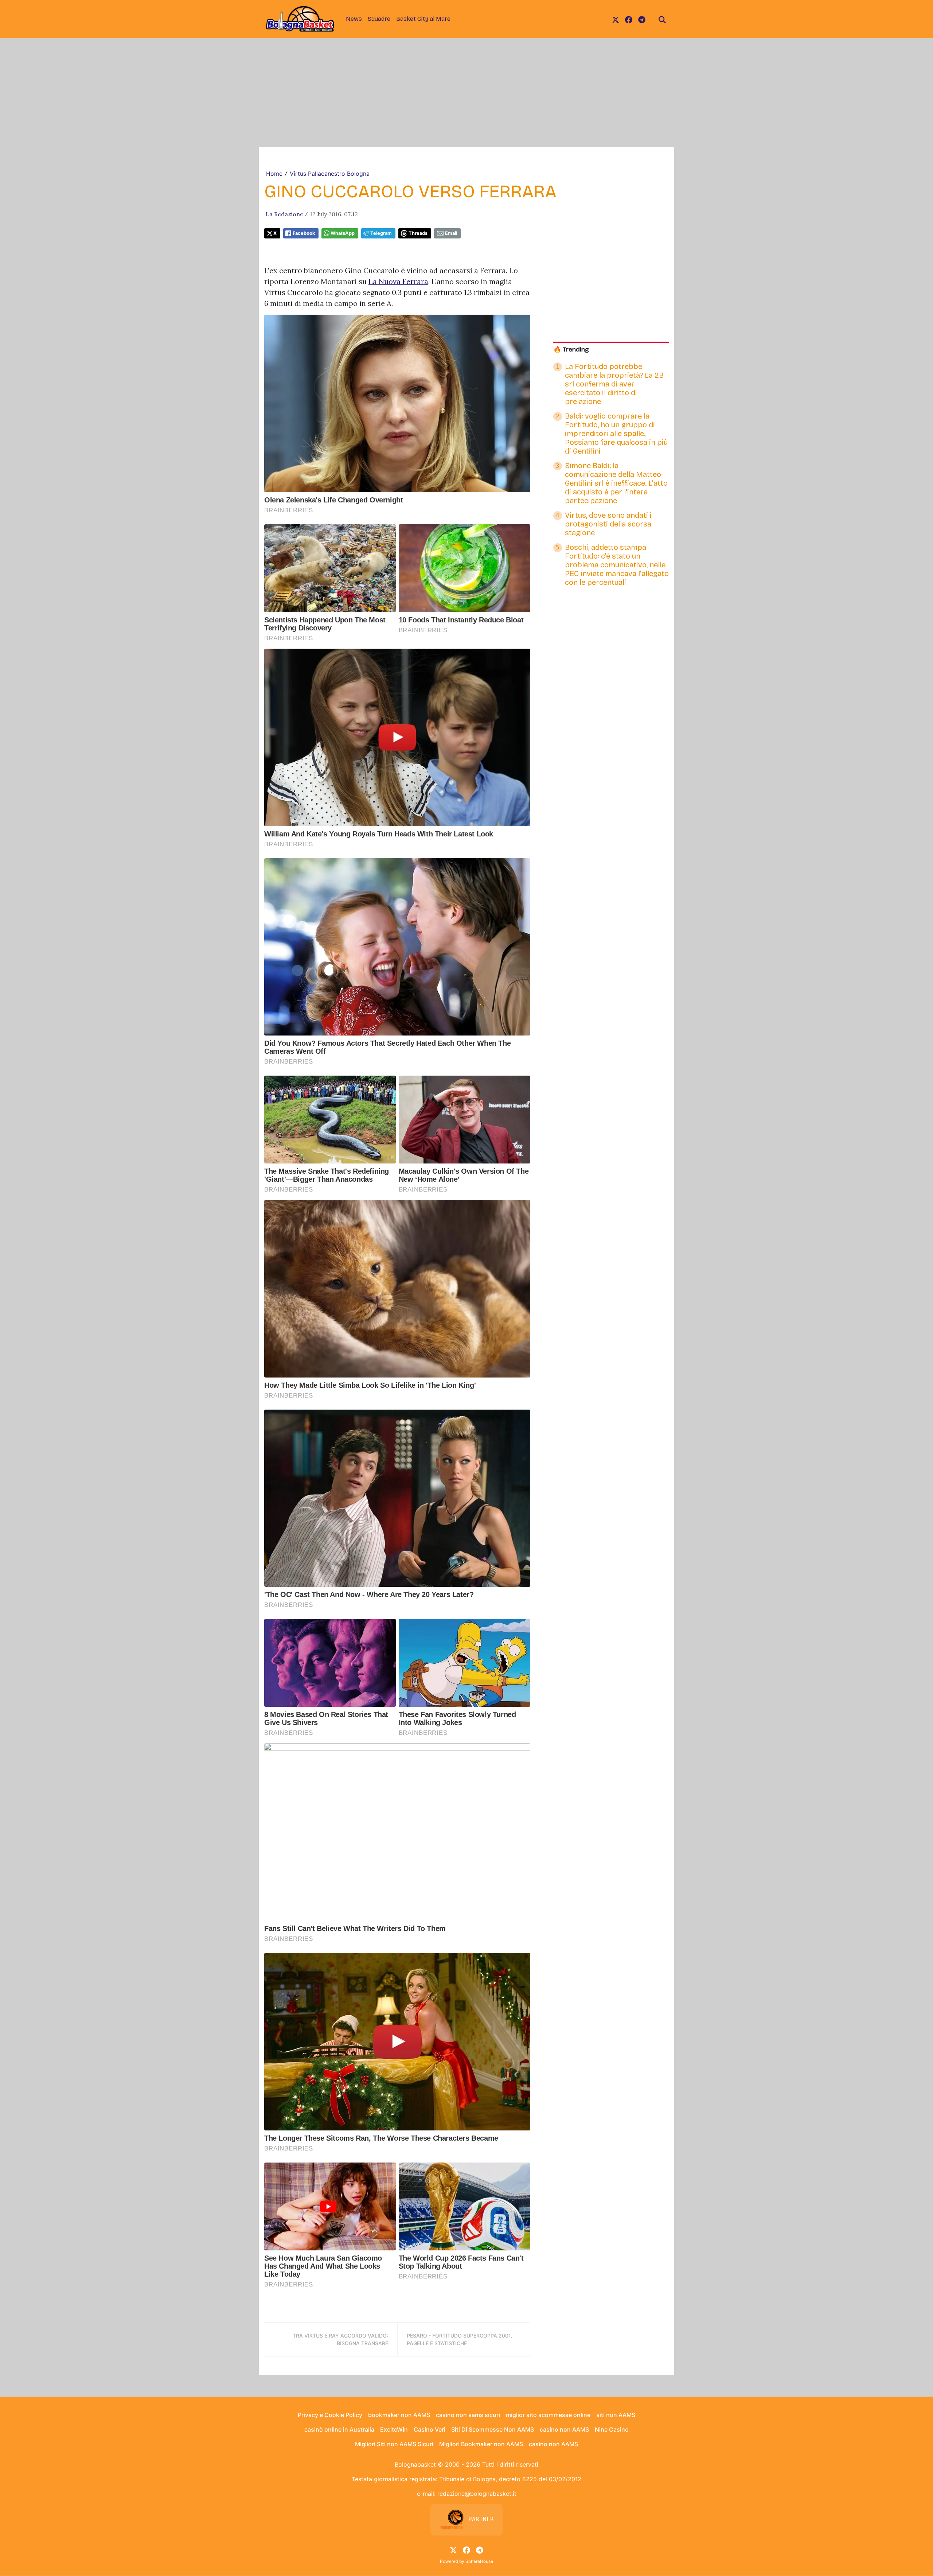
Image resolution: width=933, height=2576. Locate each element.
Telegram (381, 233)
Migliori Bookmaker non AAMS (481, 2444)
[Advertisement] (466, 93)
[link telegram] (642, 19)
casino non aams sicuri (468, 2415)
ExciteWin (394, 2429)
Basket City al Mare (423, 19)
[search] (662, 19)
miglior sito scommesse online (548, 2415)
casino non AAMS (564, 2429)
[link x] (616, 19)
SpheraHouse (479, 2561)
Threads (418, 233)
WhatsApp (343, 233)
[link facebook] (629, 19)
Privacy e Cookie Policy (330, 2415)
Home (274, 174)
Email (451, 233)
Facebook (304, 233)
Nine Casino (612, 2429)
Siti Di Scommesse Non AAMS (493, 2429)
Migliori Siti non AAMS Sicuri (394, 2444)
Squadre (379, 19)
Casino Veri (430, 2429)
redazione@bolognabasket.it (477, 2494)
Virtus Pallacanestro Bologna (330, 174)
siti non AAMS (616, 2415)
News (354, 19)
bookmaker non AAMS (399, 2415)
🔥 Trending (571, 349)
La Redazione (284, 214)
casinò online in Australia (339, 2429)
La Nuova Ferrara (398, 281)
